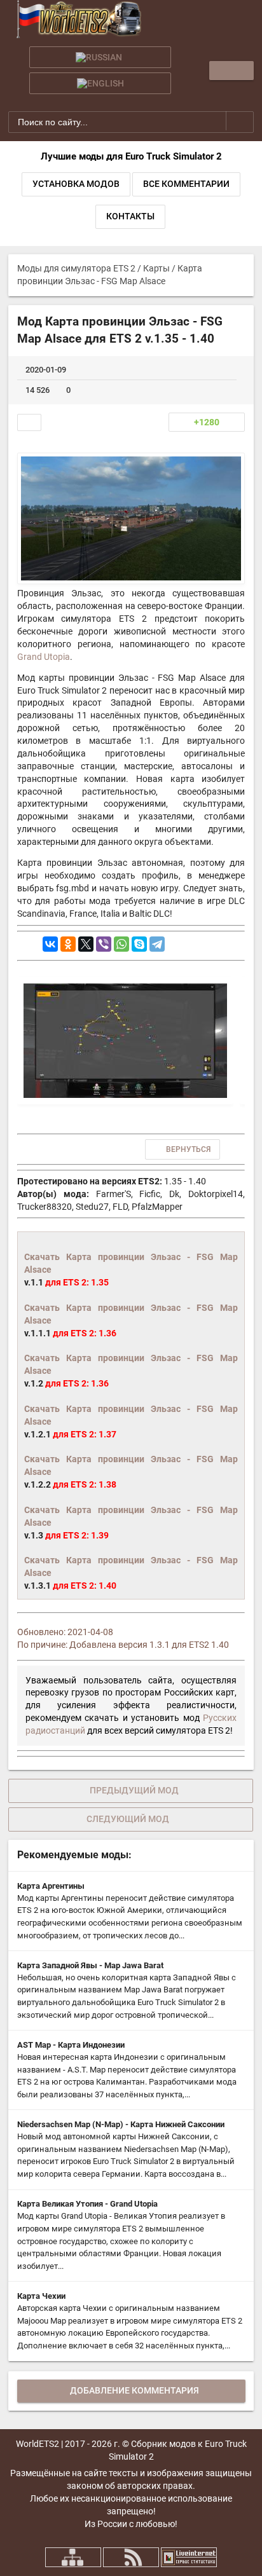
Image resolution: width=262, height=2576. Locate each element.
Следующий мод (128, 1819)
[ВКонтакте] (50, 944)
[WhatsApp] (121, 944)
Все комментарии (186, 184)
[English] (100, 83)
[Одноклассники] (68, 944)
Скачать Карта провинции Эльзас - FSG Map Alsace (131, 1263)
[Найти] (240, 121)
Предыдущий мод (134, 1790)
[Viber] (104, 944)
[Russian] (100, 57)
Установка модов (76, 184)
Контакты (130, 216)
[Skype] (139, 944)
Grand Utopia (44, 657)
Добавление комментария (134, 2390)
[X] (86, 944)
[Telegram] (157, 944)
